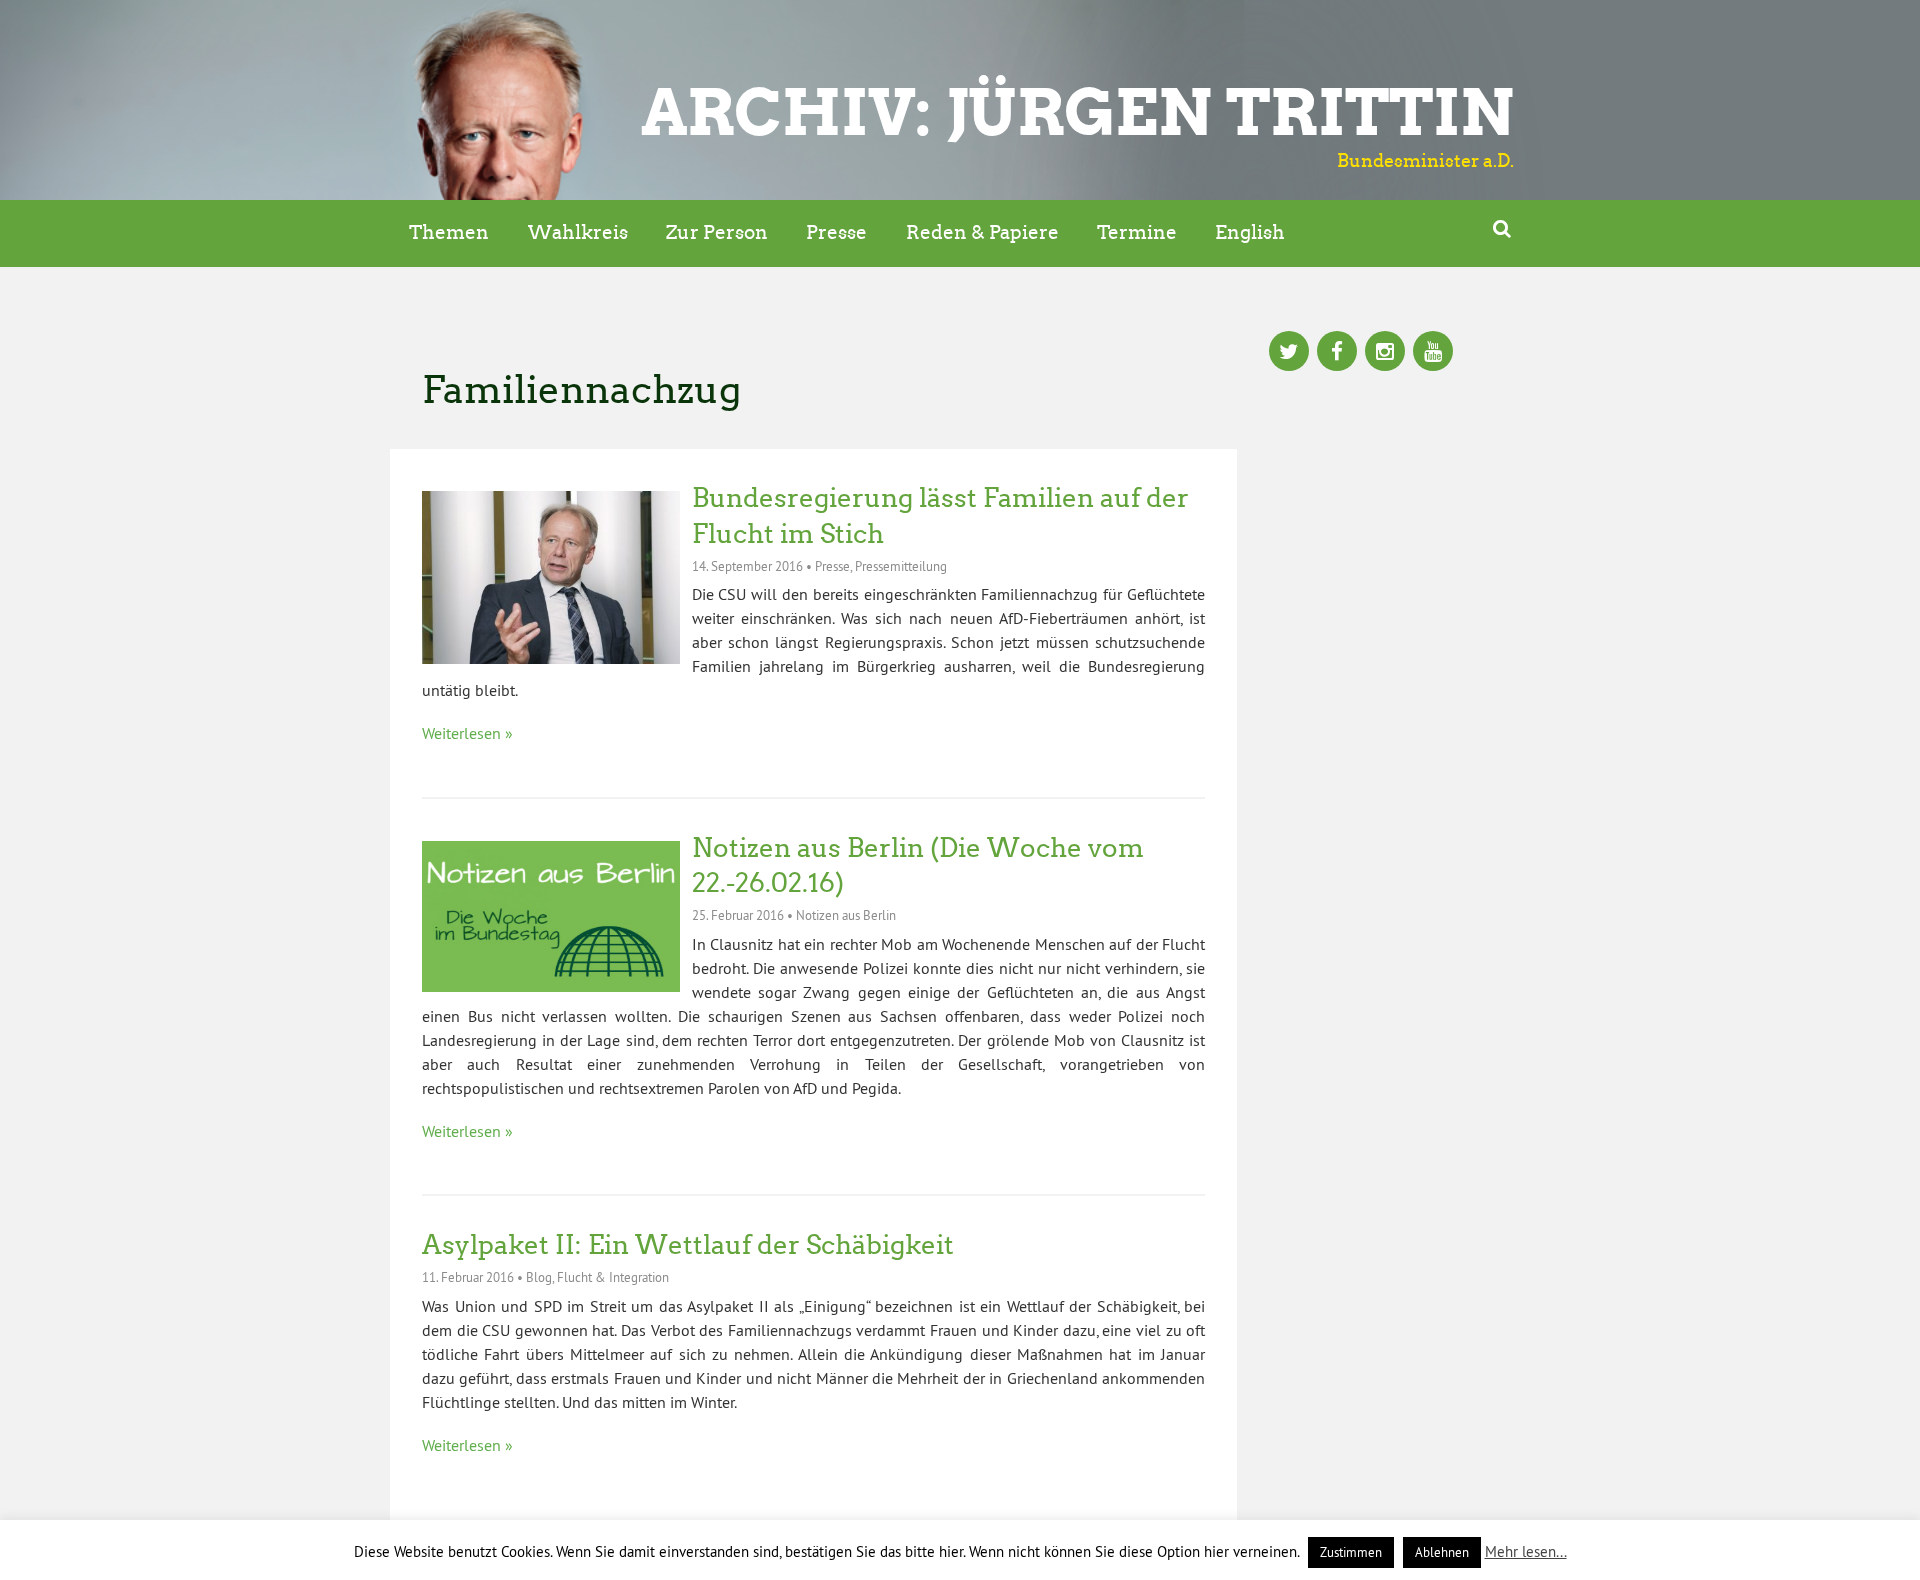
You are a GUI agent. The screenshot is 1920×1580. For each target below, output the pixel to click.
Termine (1137, 232)
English (1250, 232)
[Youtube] (1433, 353)
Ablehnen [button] (1442, 1552)
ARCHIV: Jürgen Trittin (1077, 112)
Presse (836, 232)
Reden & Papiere (982, 232)
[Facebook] (1337, 353)
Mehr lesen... (1526, 1551)
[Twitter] (1289, 353)
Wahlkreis (578, 232)
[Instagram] (1385, 353)
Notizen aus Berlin (846, 915)
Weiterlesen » (467, 733)
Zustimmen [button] (1351, 1552)
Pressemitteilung (901, 566)
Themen (449, 232)
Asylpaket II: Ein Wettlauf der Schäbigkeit (688, 1245)
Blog (539, 1277)
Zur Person (717, 232)
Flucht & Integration (613, 1277)
